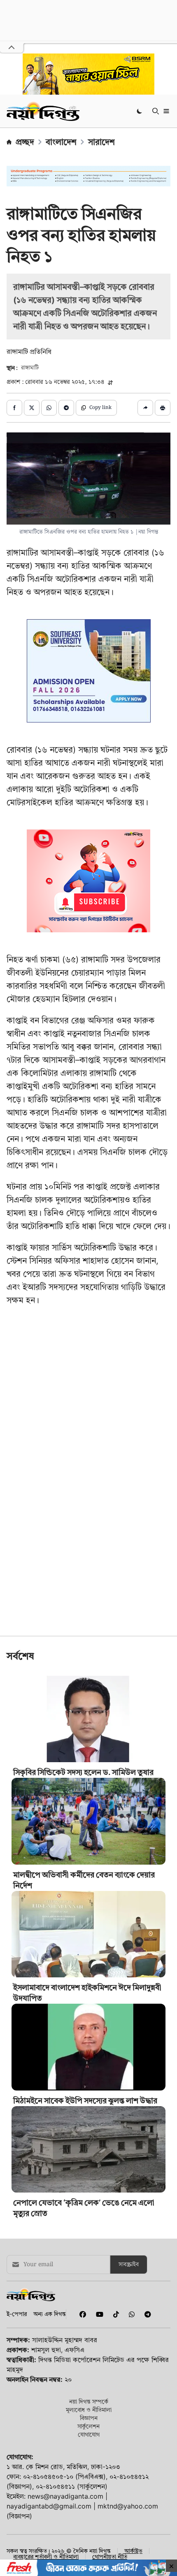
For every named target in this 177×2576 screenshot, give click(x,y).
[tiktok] (114, 2314)
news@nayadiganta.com (65, 2496)
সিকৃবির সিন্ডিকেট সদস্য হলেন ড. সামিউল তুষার (83, 1772)
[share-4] (66, 408)
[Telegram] (144, 2314)
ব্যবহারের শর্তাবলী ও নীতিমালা (46, 2557)
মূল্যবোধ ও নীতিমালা (89, 2410)
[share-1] (14, 408)
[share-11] (145, 408)
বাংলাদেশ (61, 142)
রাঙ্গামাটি (30, 368)
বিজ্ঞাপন (89, 2418)
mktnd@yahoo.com (128, 2506)
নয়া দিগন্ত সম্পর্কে (89, 2401)
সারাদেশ (101, 142)
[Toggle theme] (140, 111)
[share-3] (49, 408)
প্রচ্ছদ (25, 142)
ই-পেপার (17, 2314)
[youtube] (98, 2314)
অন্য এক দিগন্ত (50, 2314)
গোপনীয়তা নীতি (110, 2557)
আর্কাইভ (133, 2551)
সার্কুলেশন (88, 2426)
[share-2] (32, 408)
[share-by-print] (163, 408)
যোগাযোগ (89, 2434)
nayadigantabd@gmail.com (49, 2506)
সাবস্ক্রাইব (129, 2265)
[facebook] (81, 2314)
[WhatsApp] (130, 2314)
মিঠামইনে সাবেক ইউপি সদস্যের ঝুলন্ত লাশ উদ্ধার (85, 2101)
